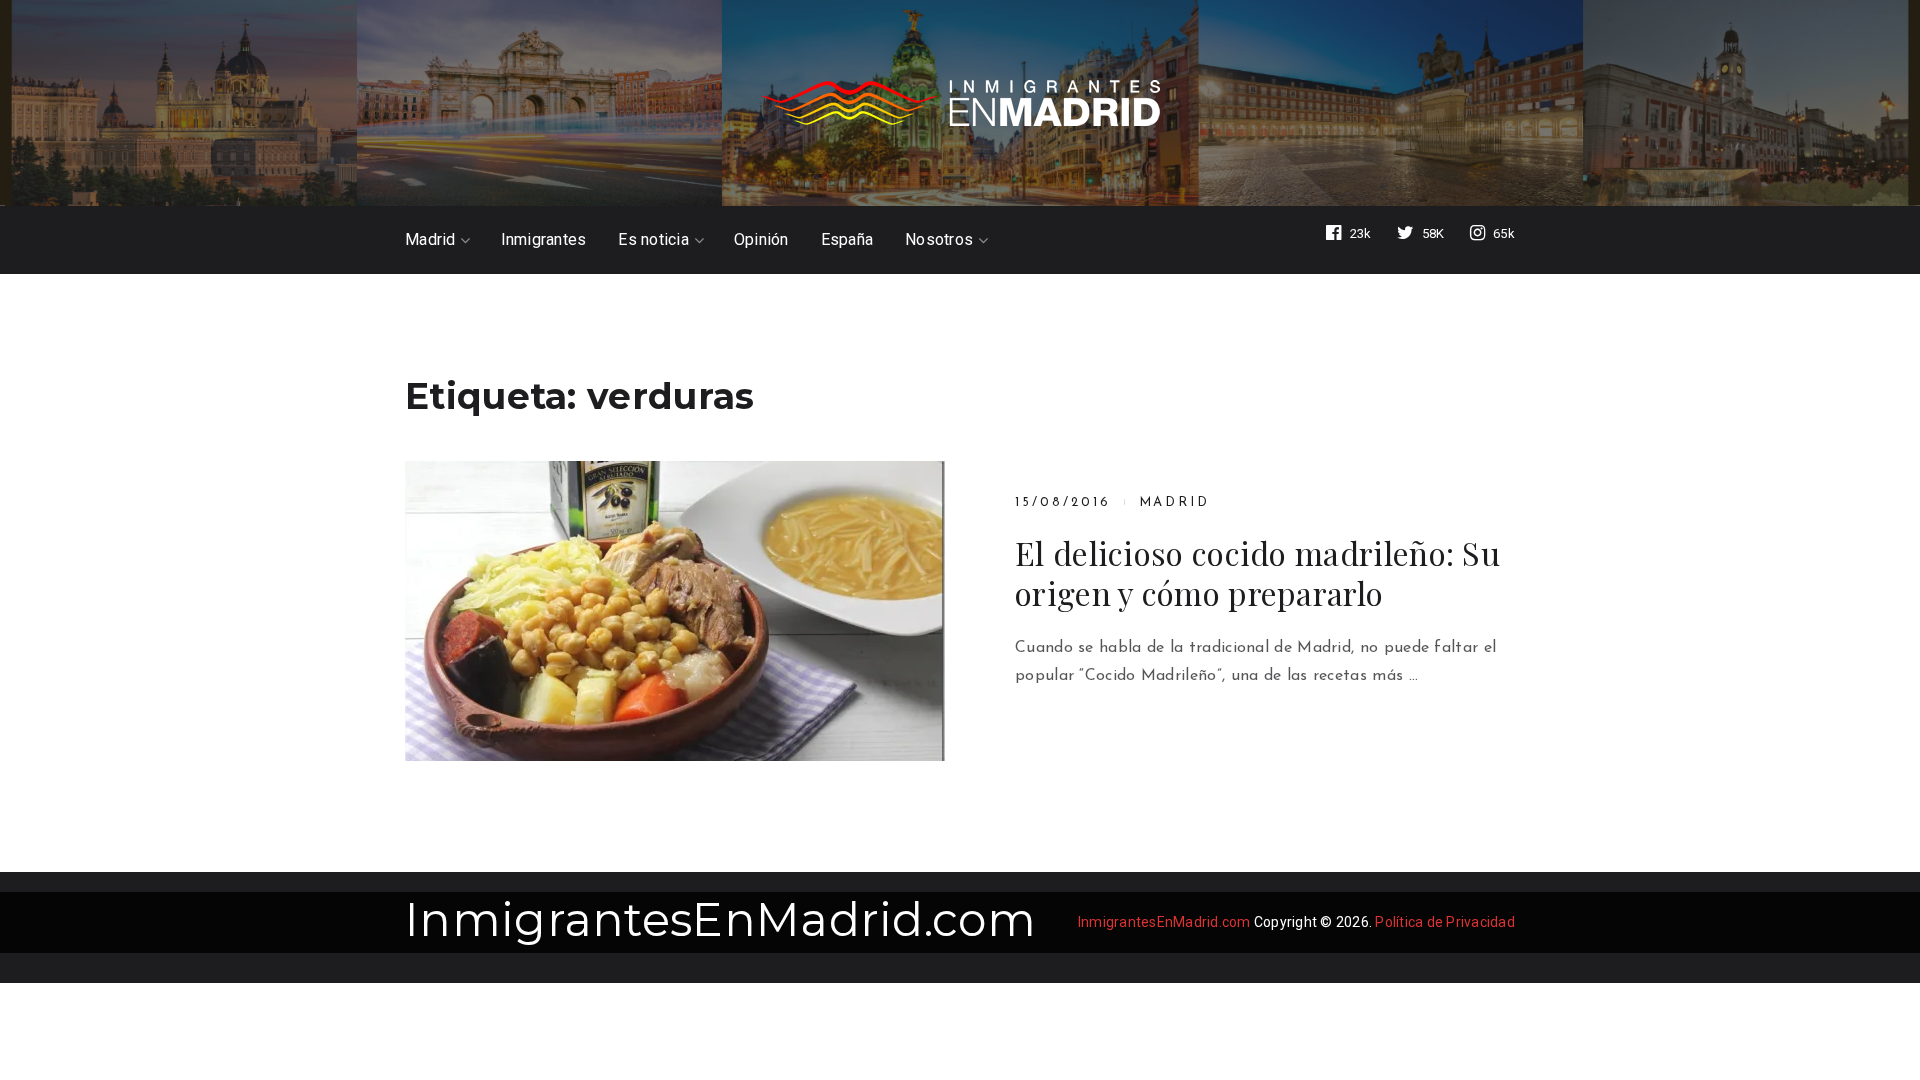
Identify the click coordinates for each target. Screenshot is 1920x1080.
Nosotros (939, 240)
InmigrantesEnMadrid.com (720, 919)
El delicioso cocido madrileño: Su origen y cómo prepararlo (1257, 573)
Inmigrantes (544, 240)
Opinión (761, 240)
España (847, 240)
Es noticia (653, 240)
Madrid (430, 240)
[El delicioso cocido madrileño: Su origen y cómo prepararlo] (675, 611)
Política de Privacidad (1445, 922)
